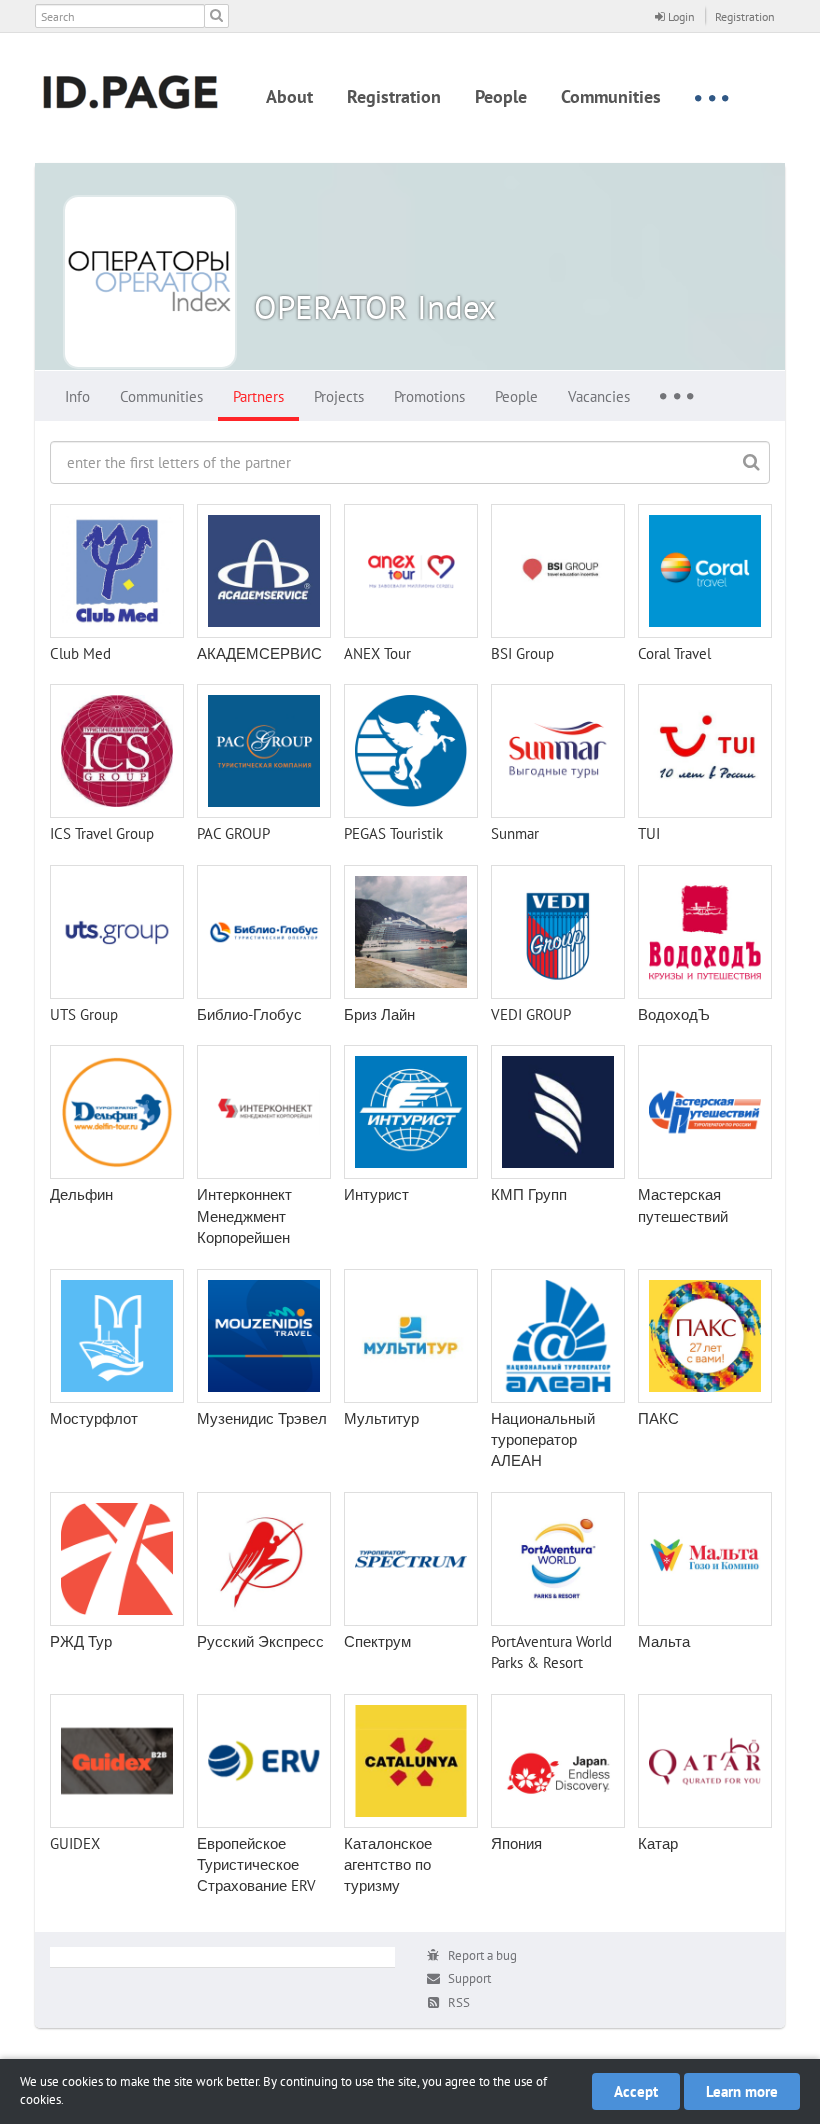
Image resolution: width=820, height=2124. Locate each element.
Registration (745, 16)
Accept (636, 2091)
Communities (611, 96)
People (501, 96)
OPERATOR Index (375, 306)
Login (680, 16)
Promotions (429, 396)
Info (77, 396)
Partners (258, 396)
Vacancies (599, 396)
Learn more (742, 2091)
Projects (339, 396)
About (289, 96)
